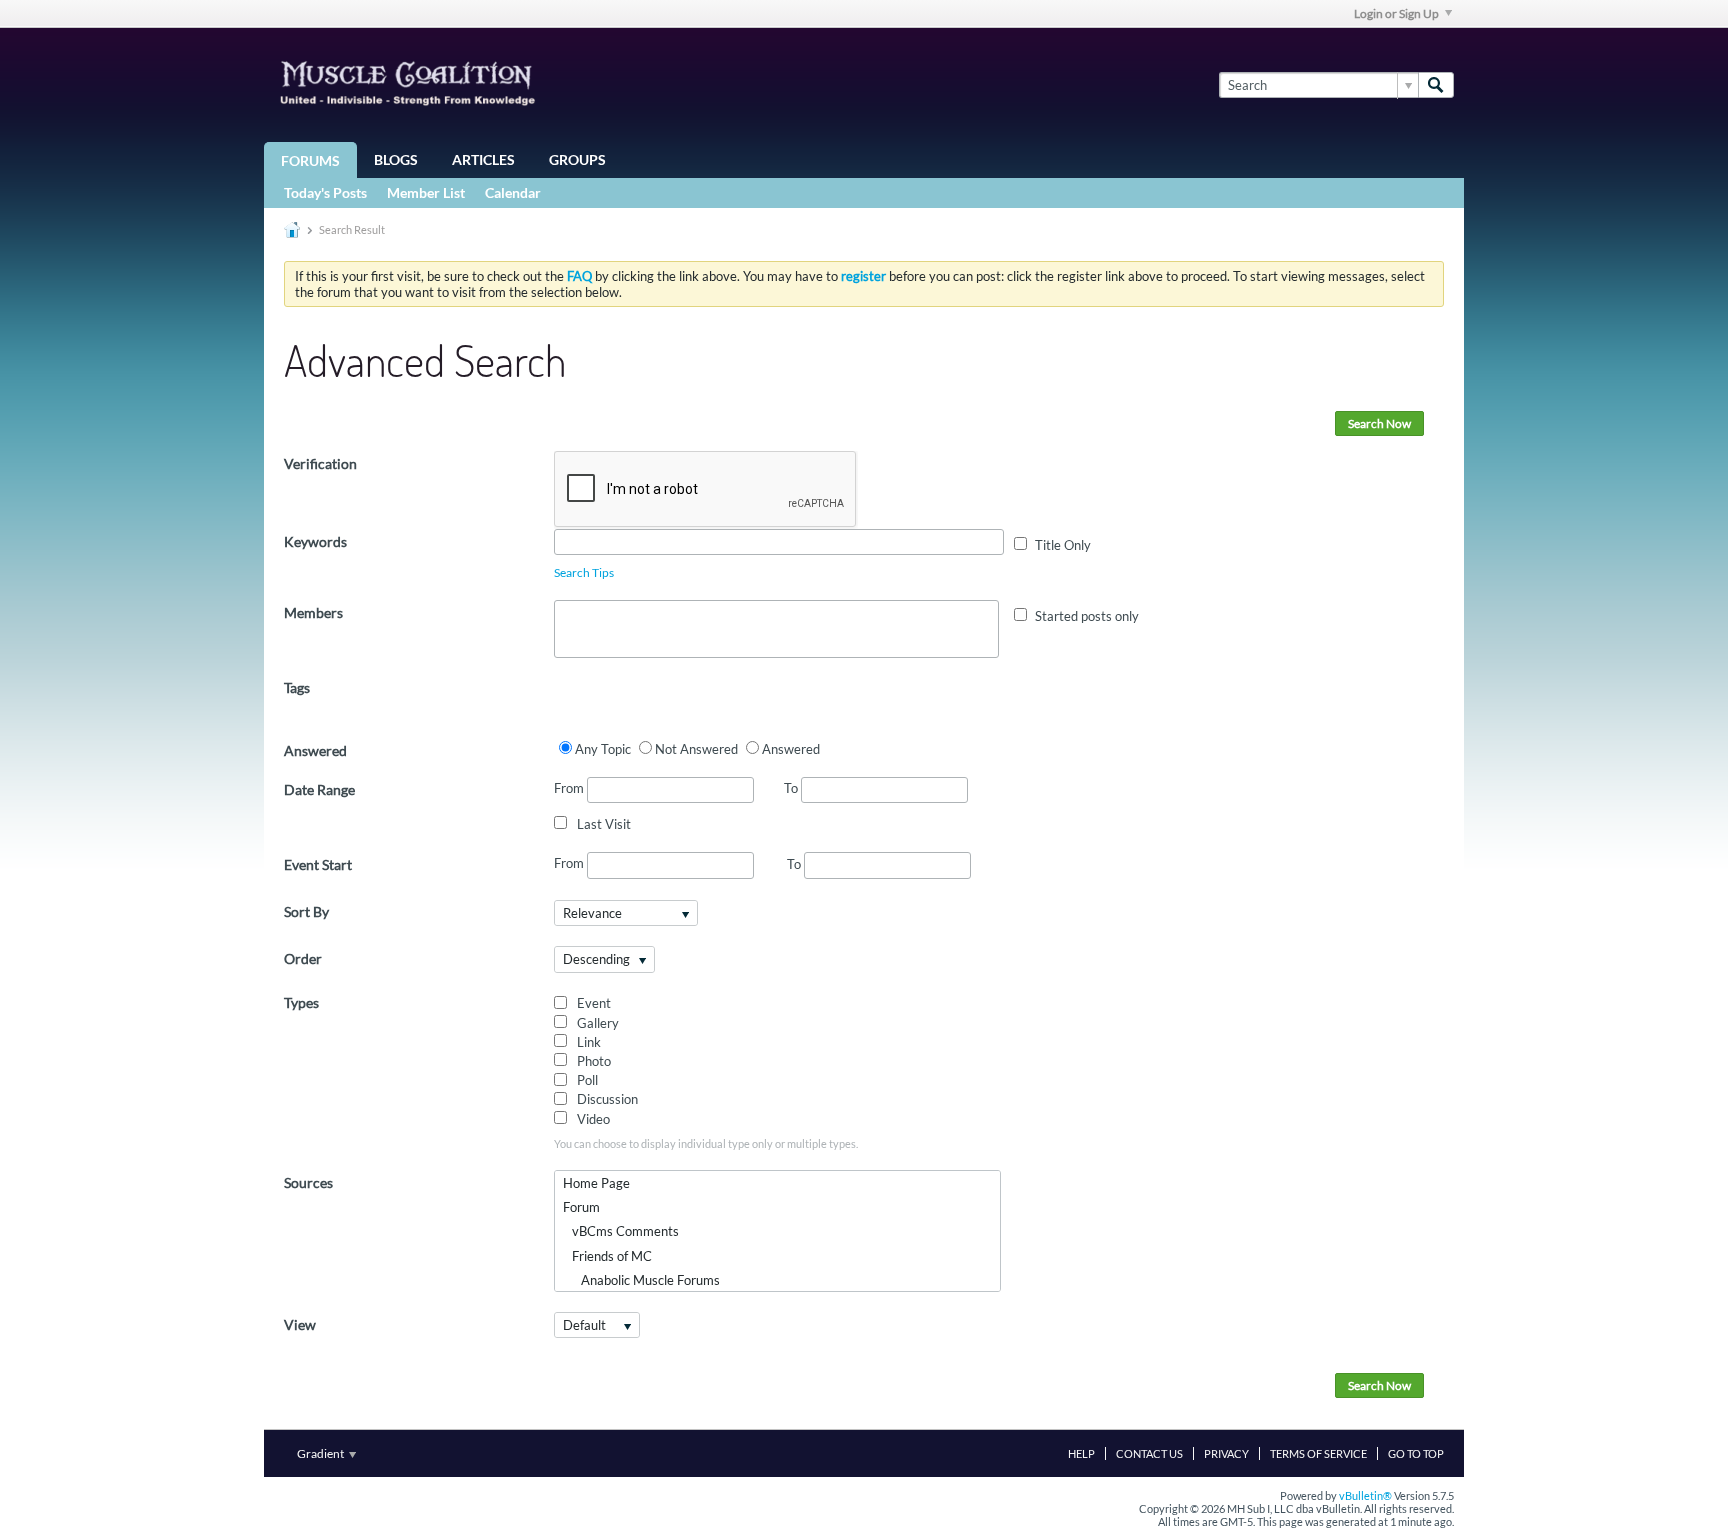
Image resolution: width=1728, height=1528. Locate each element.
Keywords (315, 541)
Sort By (306, 911)
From (570, 788)
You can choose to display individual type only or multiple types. (706, 1143)
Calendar (513, 192)
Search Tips (584, 572)
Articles (483, 159)
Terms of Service (1318, 1453)
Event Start (318, 864)
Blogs (396, 159)
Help (1081, 1453)
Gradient (321, 1453)
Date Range (319, 789)
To (792, 788)
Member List (426, 192)
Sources (308, 1182)
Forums (310, 160)
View (300, 1324)
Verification (320, 463)
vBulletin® (1365, 1495)
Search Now (1379, 423)
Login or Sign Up (1396, 13)
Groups (577, 159)
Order (303, 958)
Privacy (1226, 1453)
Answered (315, 750)
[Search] (1436, 85)
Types (301, 1002)
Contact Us (1149, 1453)
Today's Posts (325, 192)
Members (313, 612)
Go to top (1416, 1453)
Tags (297, 687)
